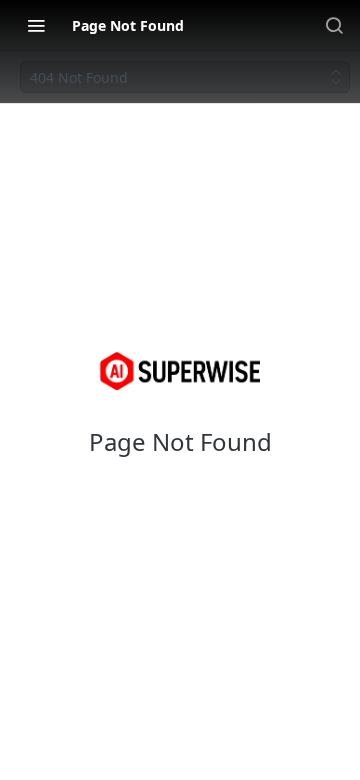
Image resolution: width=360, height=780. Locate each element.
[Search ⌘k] (334, 25)
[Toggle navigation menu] (36, 25)
